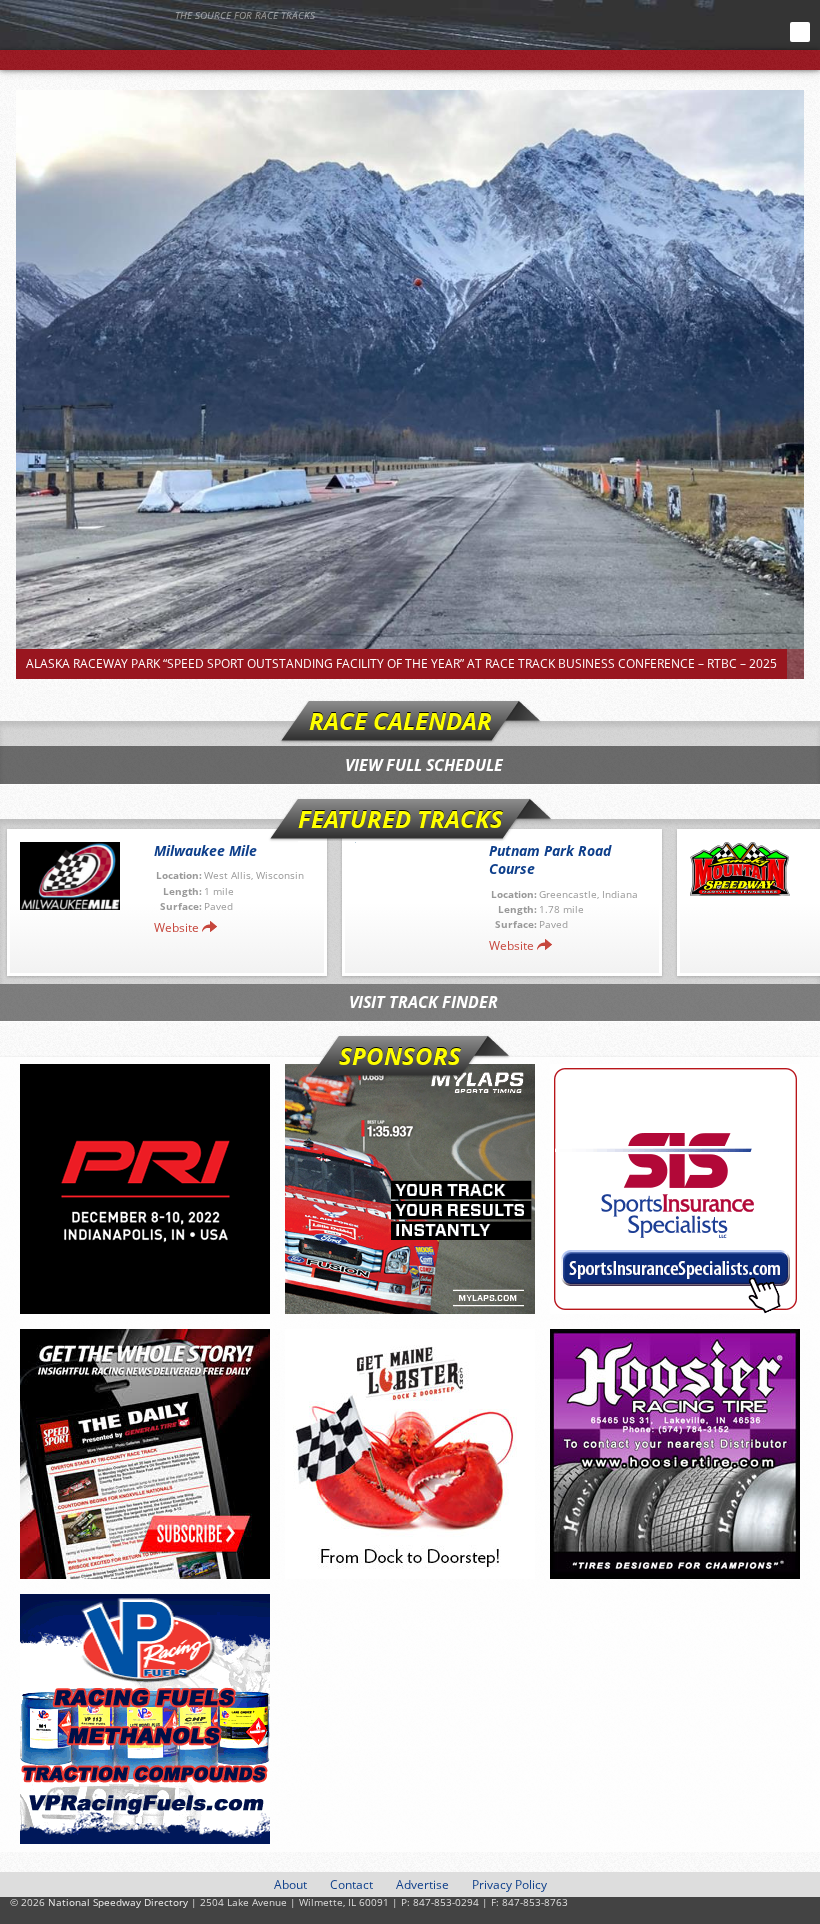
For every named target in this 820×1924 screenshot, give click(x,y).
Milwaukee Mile (205, 850)
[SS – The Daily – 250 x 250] (145, 1454)
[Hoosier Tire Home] (675, 1454)
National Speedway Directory (195, 42)
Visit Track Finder (423, 1002)
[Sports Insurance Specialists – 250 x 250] (675, 1189)
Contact (351, 1884)
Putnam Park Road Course (550, 859)
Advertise (422, 1884)
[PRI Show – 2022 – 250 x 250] (145, 1189)
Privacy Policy (509, 1884)
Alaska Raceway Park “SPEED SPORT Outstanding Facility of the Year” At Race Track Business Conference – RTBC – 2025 (401, 663)
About (290, 1884)
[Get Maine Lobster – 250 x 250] (410, 1454)
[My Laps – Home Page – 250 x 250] (410, 1189)
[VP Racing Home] (145, 1719)
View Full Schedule (424, 765)
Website (176, 927)
